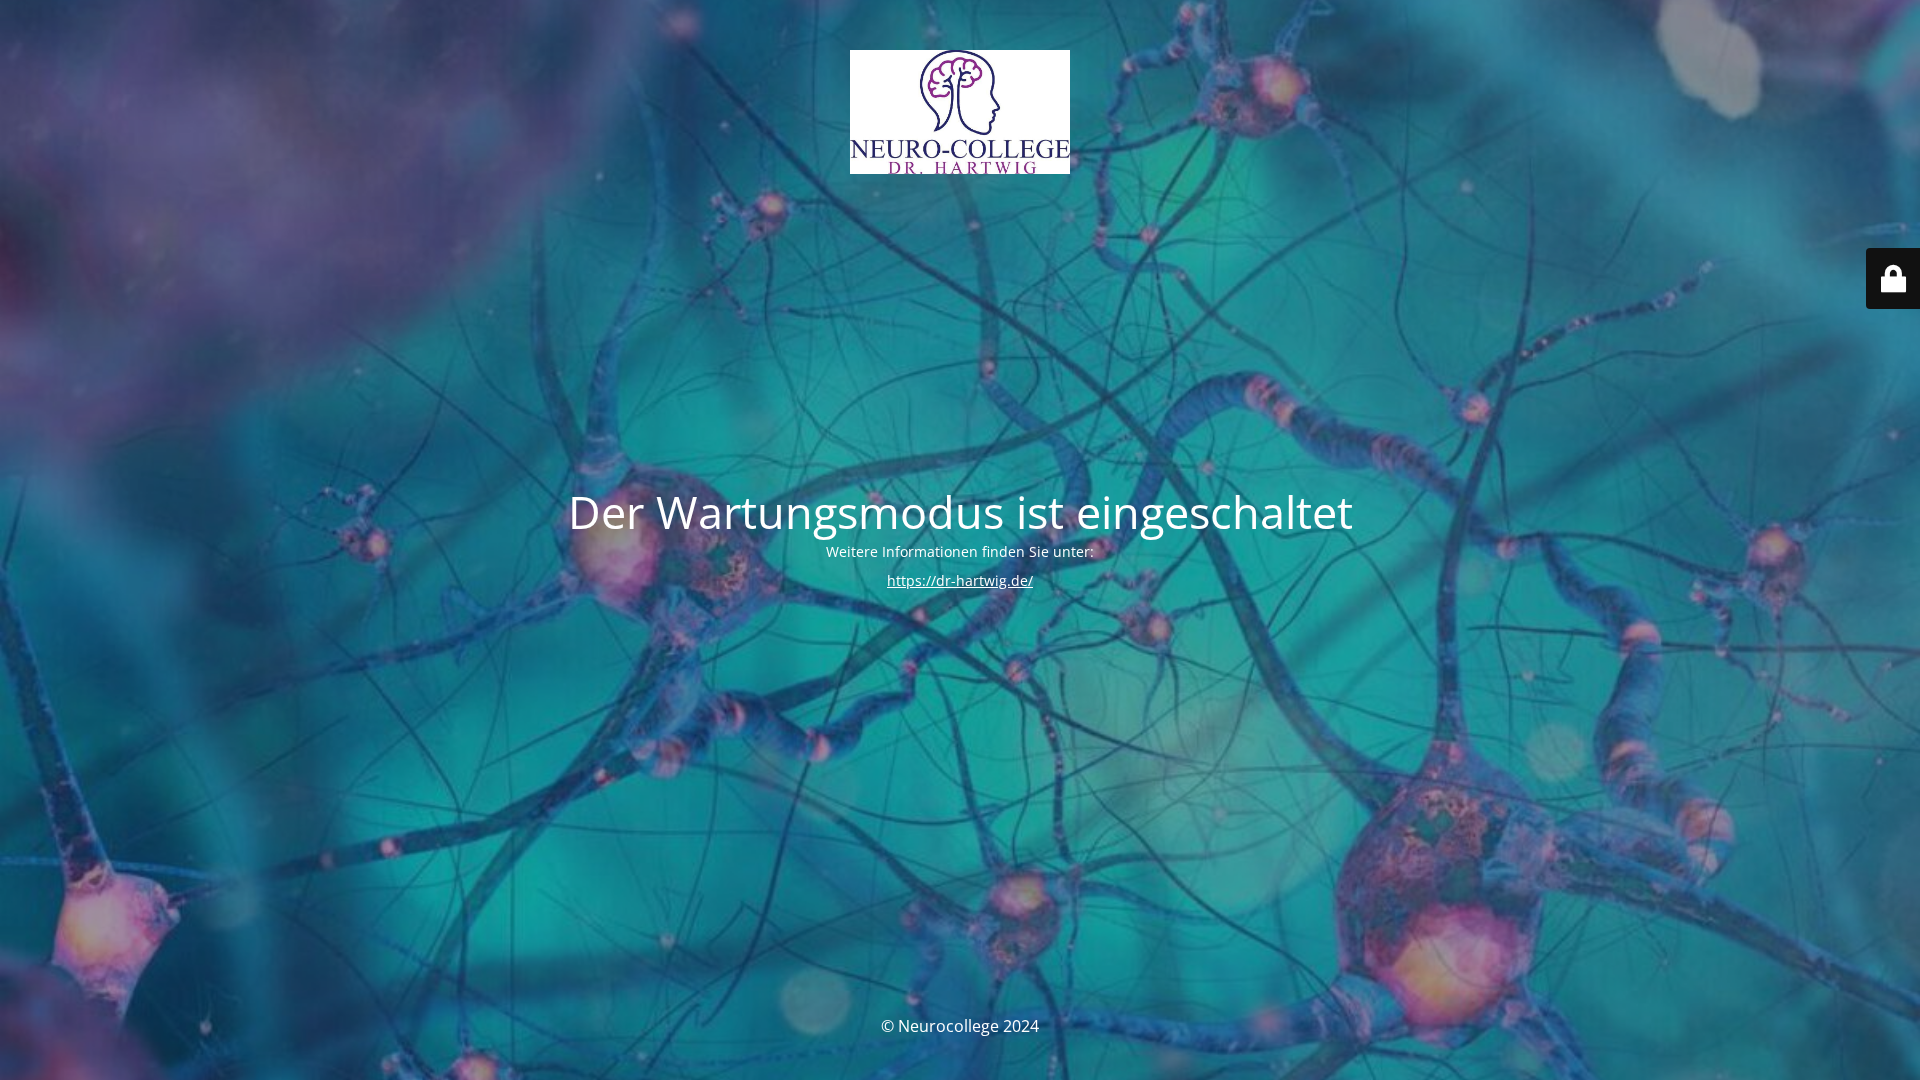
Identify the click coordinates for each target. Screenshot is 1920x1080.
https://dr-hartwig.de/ (960, 580)
